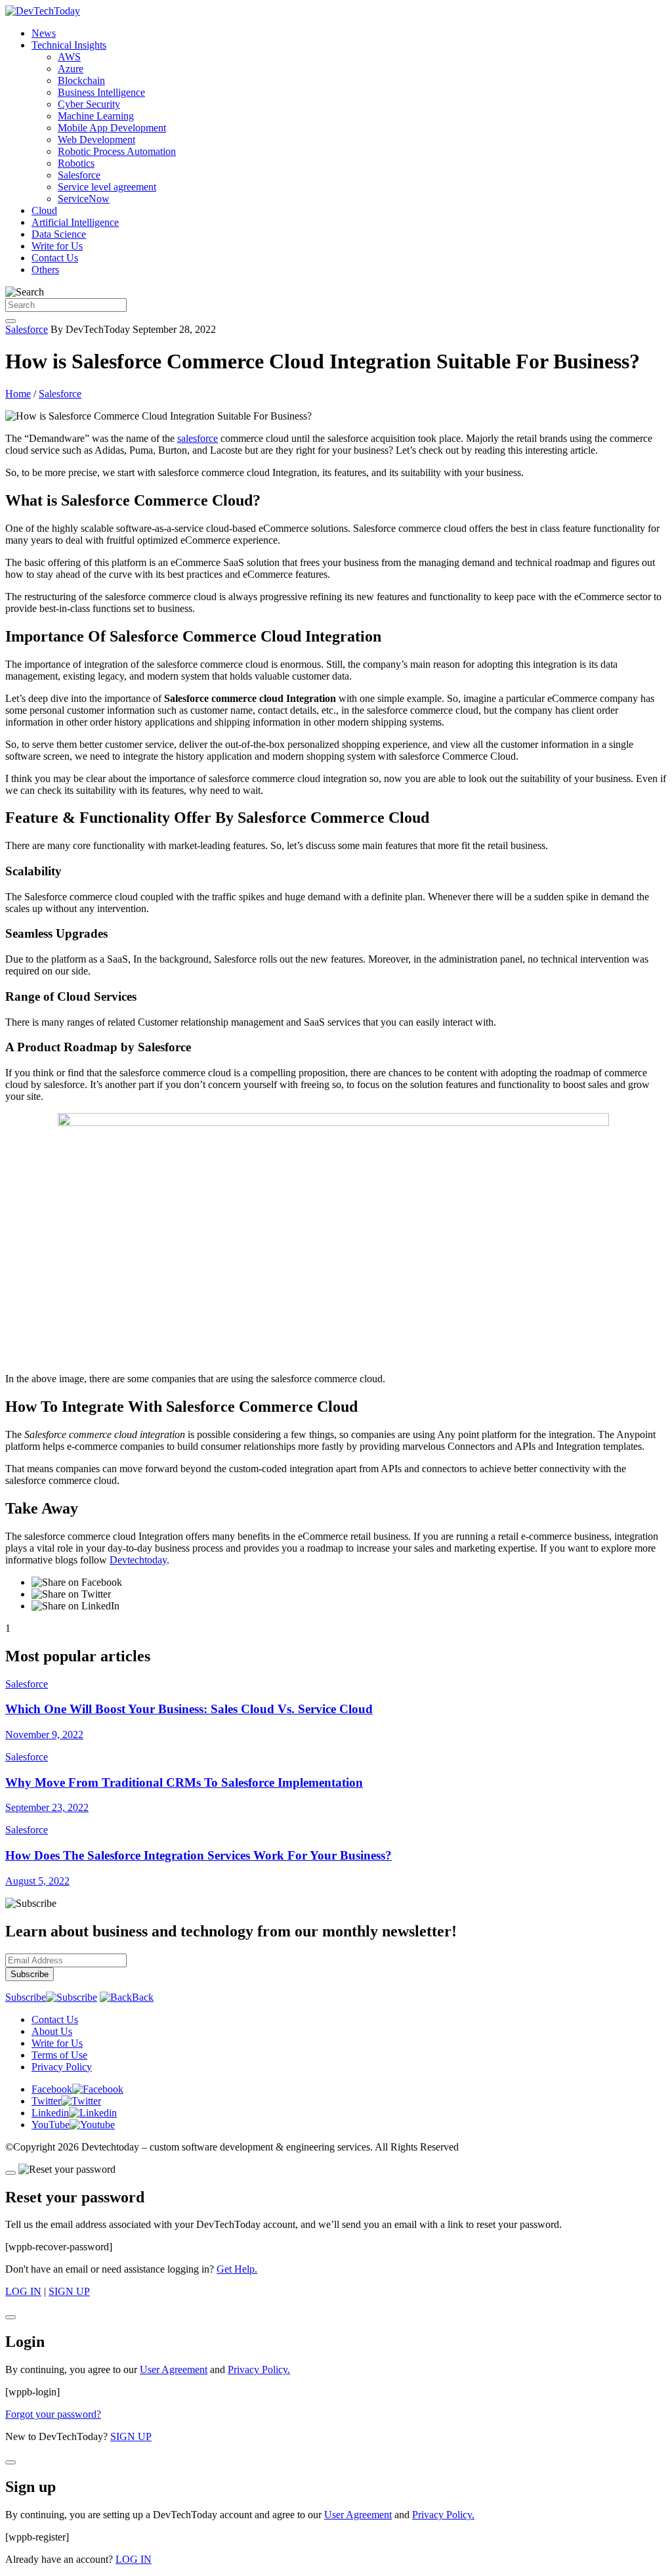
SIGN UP (69, 2291)
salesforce (198, 438)
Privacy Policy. (259, 2369)
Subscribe (26, 1997)
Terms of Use (59, 2055)
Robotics (76, 163)
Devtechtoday (138, 1560)
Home (18, 394)
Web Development (96, 140)
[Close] (10, 2173)
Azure (71, 69)
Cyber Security (89, 104)
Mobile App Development (112, 128)
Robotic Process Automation (117, 151)
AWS (69, 57)
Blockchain (81, 80)
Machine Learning (96, 116)
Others (45, 270)
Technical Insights (69, 45)
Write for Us (57, 246)
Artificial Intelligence (75, 222)
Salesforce (79, 175)
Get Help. (237, 2269)
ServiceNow (84, 199)
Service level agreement (107, 187)
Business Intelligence (101, 92)
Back (143, 1997)
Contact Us (55, 258)
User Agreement (174, 2369)
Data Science (59, 234)
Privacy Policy (62, 2067)
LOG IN (23, 2291)
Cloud (44, 210)
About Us (52, 2031)
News (44, 33)
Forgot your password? (53, 2414)
